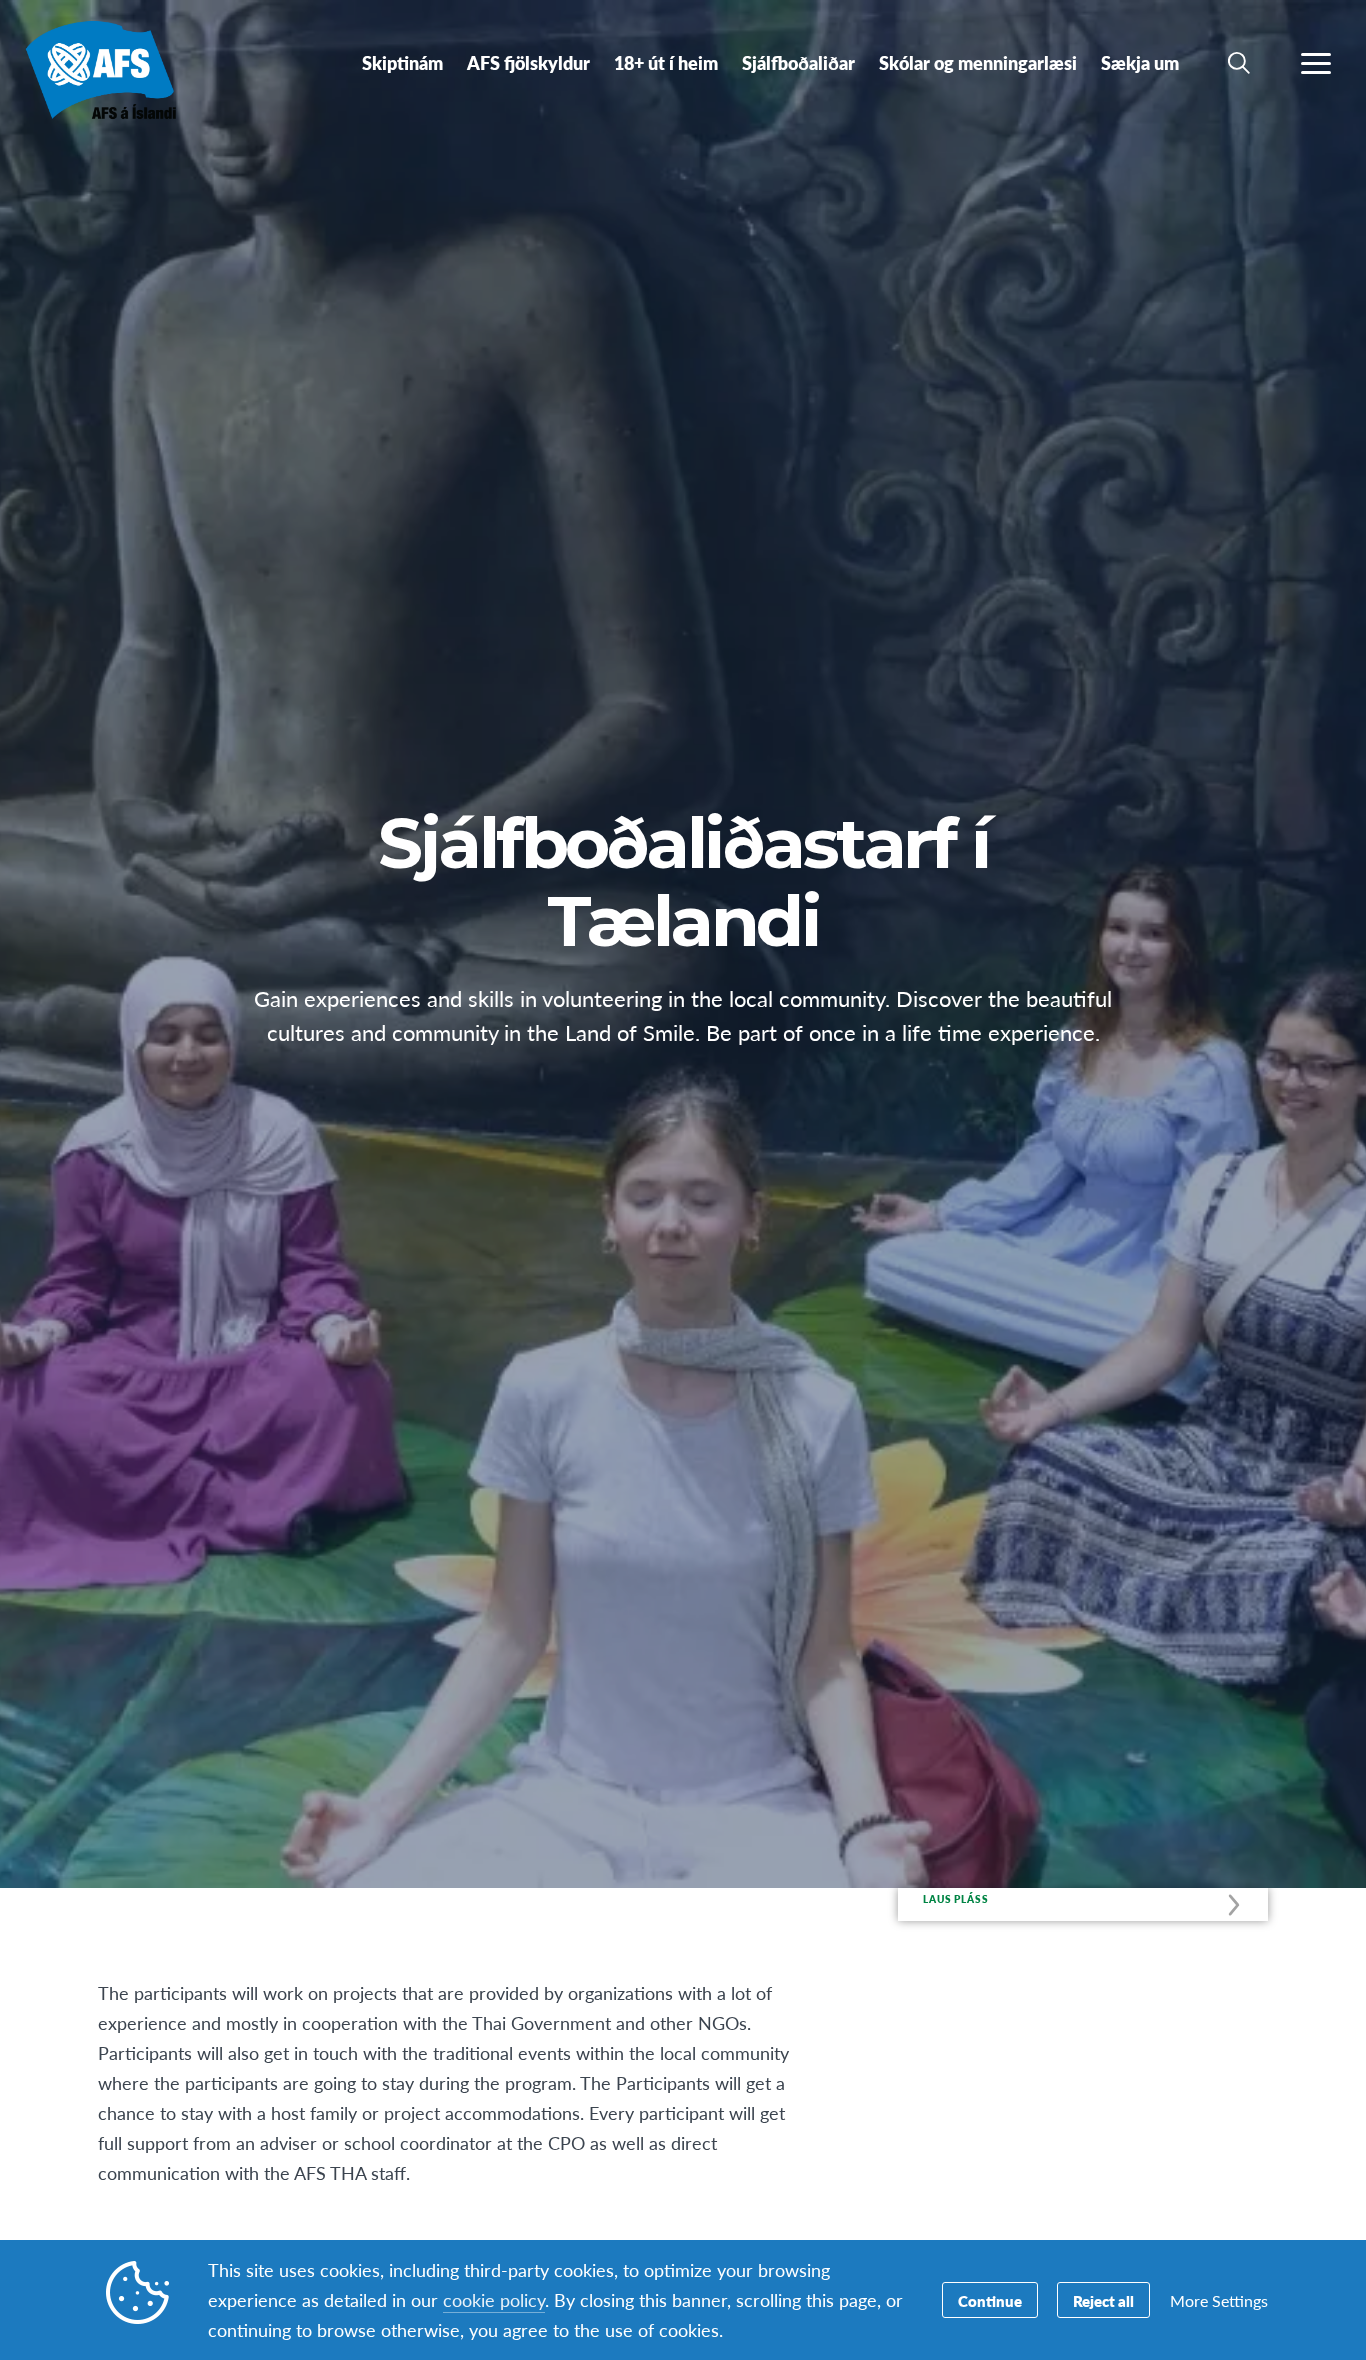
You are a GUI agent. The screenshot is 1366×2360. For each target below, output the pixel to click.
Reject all (1103, 2300)
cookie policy (494, 2299)
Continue (990, 2300)
